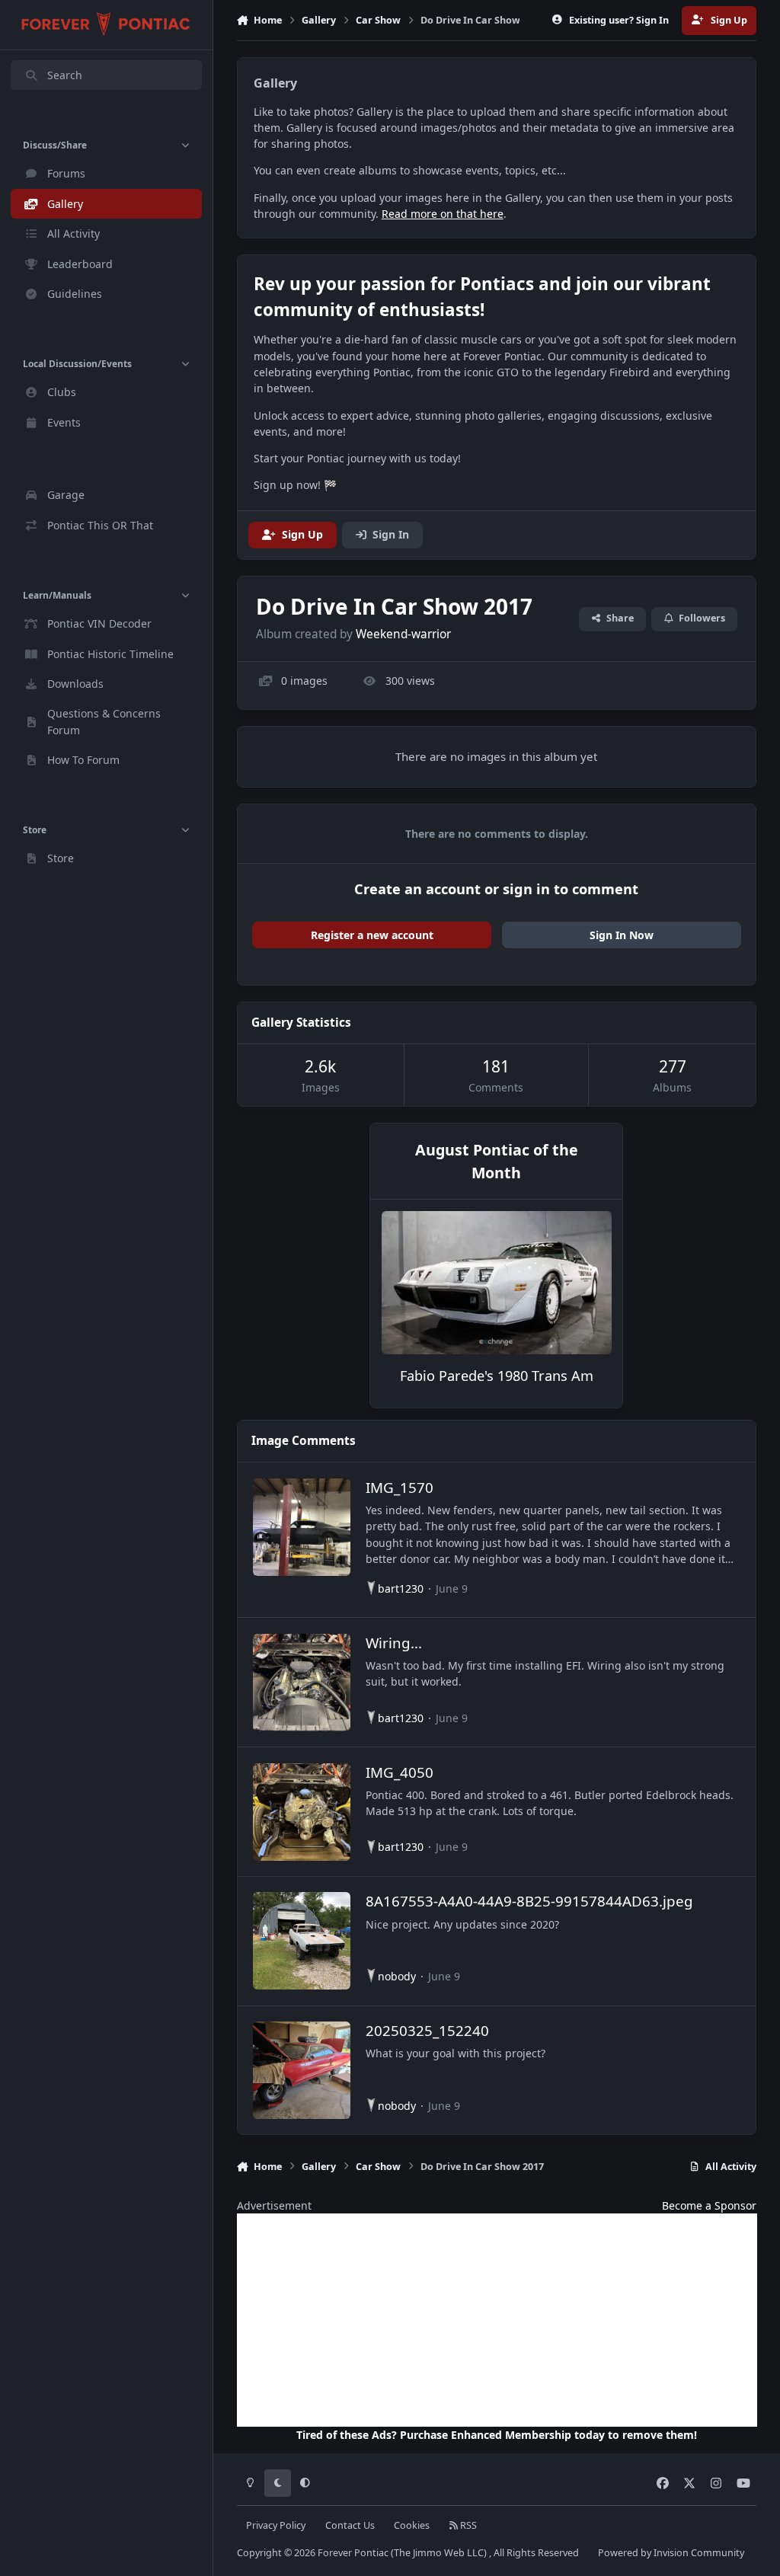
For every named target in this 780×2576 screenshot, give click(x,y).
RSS (467, 2525)
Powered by (671, 2553)
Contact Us (350, 2525)
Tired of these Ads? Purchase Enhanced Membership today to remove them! (497, 2435)
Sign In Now (622, 935)
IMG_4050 (400, 1772)
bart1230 (401, 1588)
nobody (397, 1976)
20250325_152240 (427, 2030)
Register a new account (372, 935)
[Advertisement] (497, 2320)
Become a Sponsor (709, 2205)
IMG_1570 (400, 1487)
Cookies (412, 2525)
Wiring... (394, 1643)
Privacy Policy (276, 2525)
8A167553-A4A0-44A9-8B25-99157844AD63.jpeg (529, 1901)
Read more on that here (443, 214)
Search (65, 75)
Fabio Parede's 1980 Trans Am (497, 1376)
